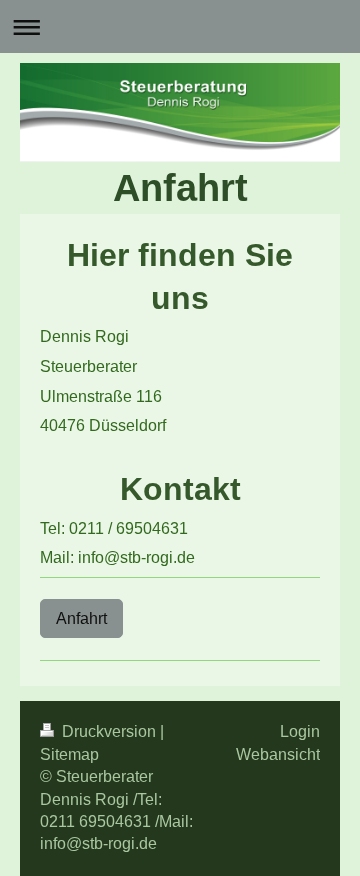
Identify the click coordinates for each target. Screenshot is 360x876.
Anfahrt (81, 618)
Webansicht (278, 754)
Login (300, 731)
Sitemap (69, 754)
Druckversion (109, 731)
